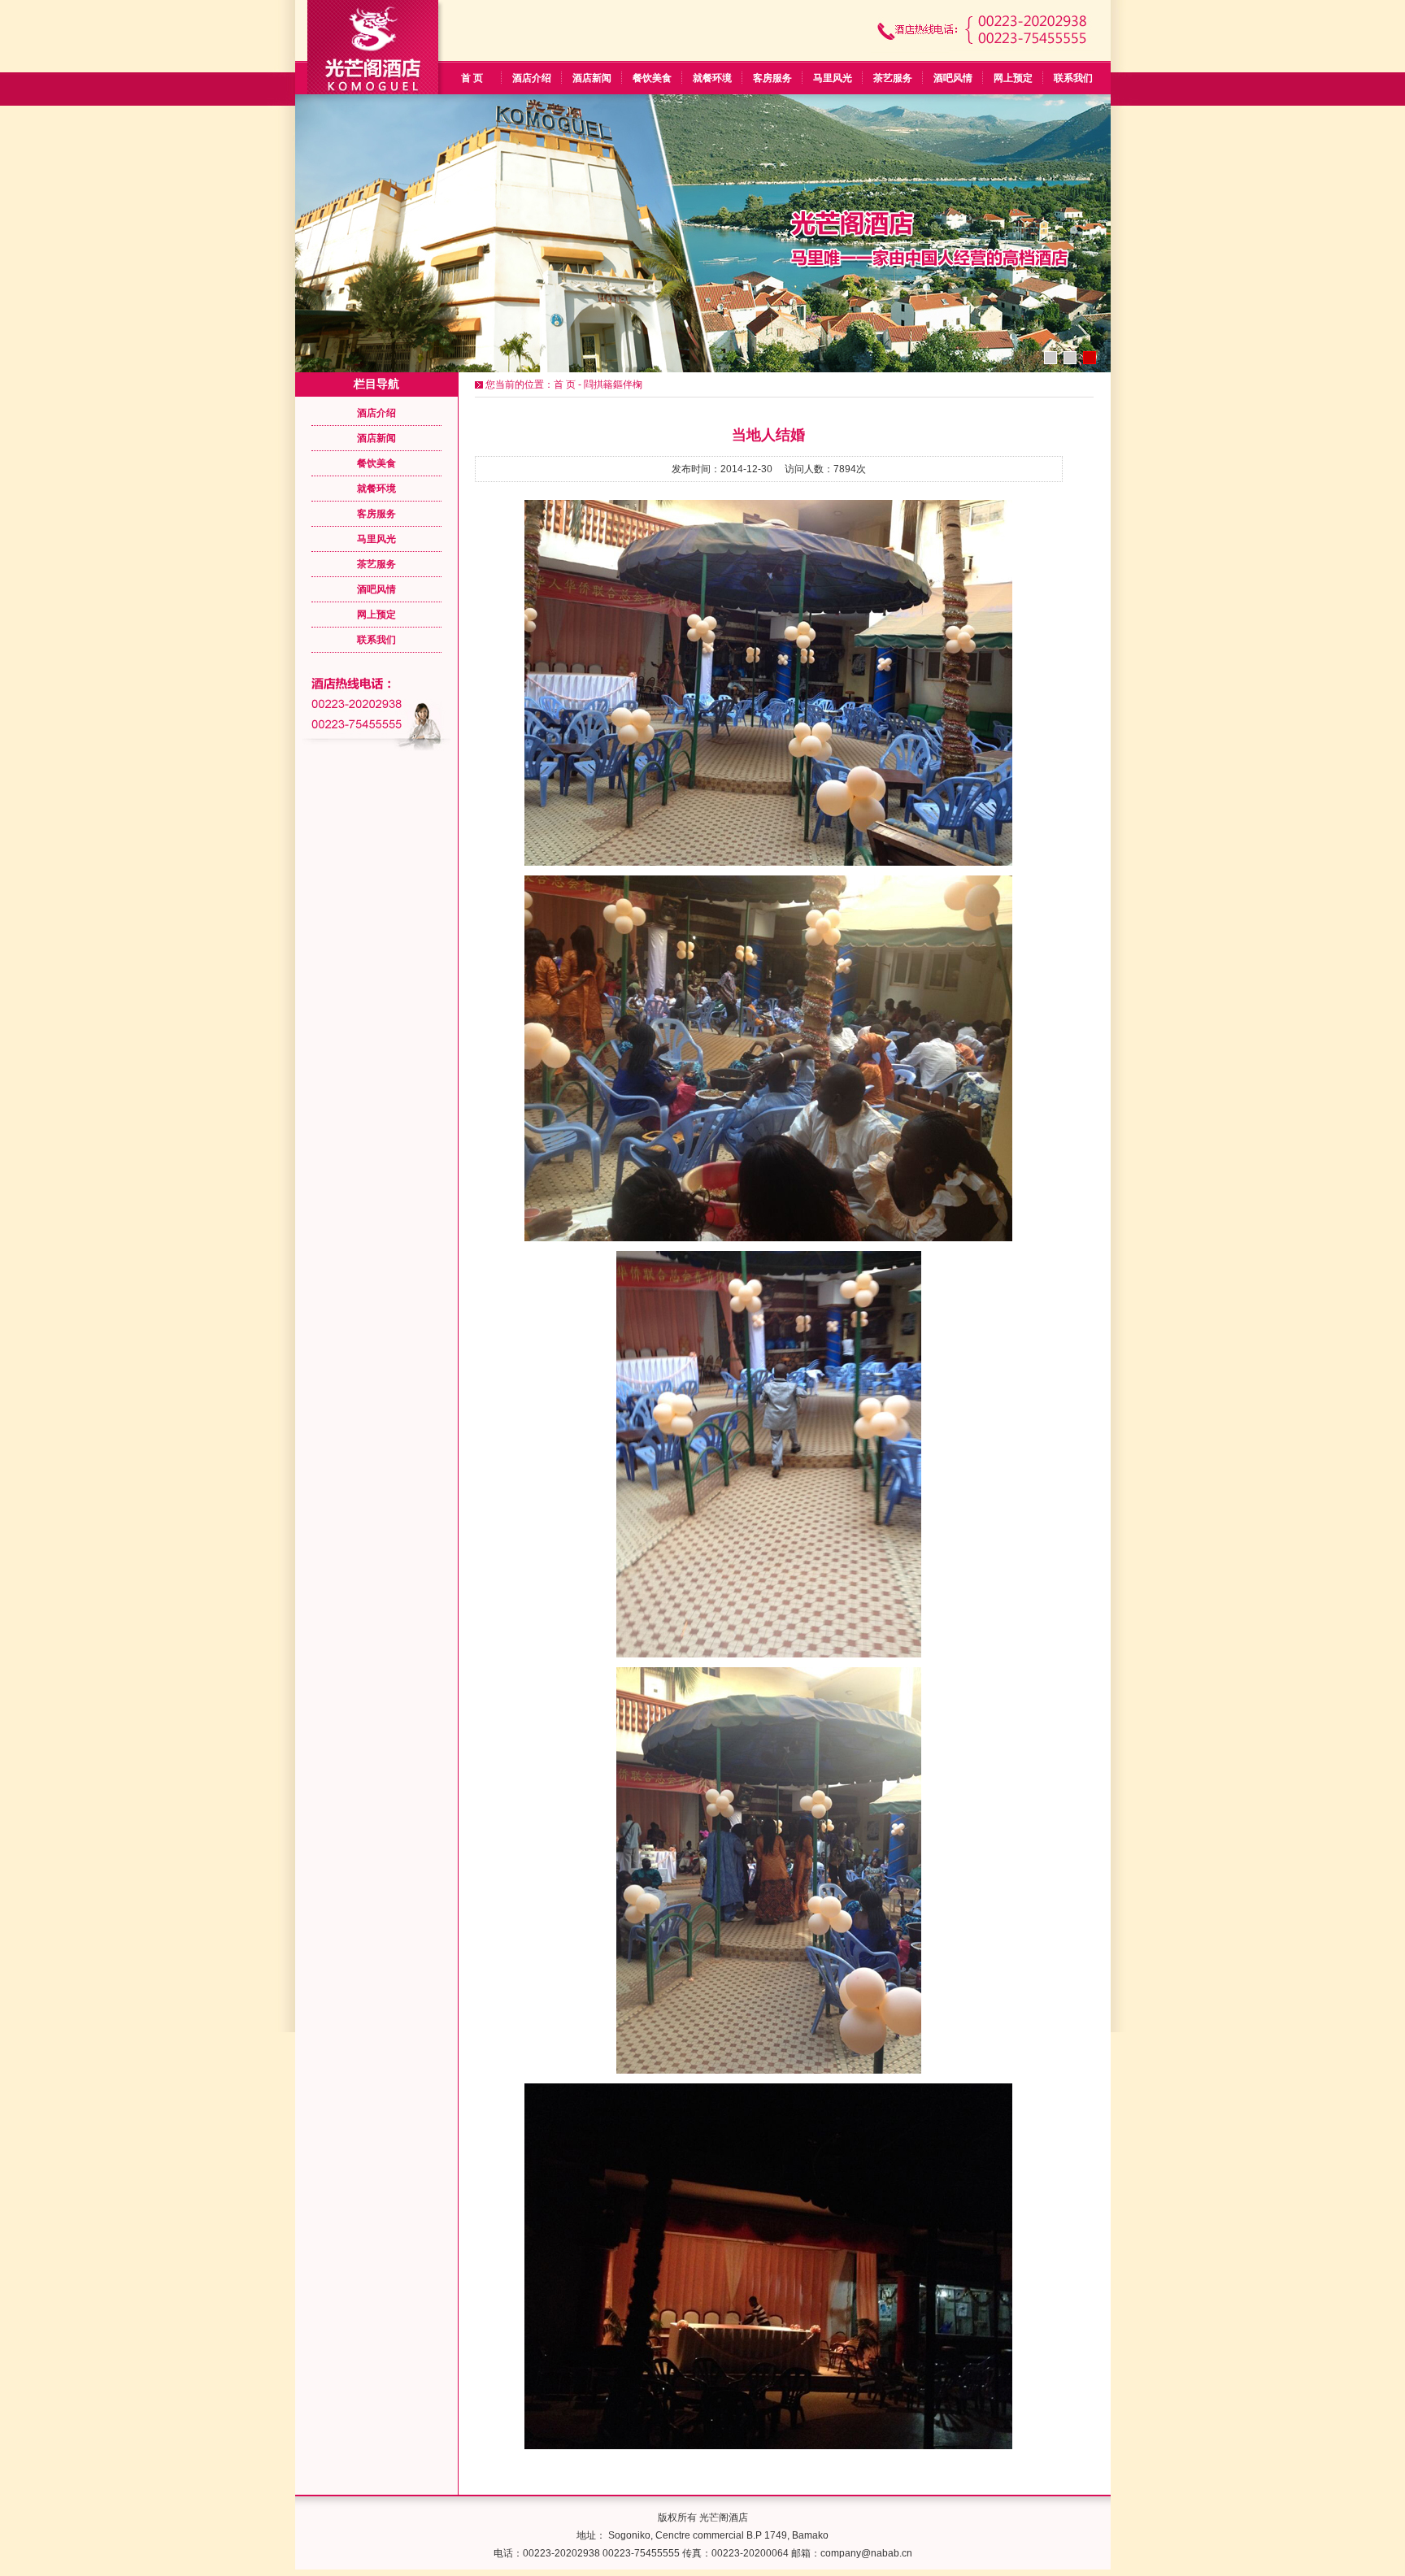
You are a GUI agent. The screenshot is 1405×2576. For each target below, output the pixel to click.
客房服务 (772, 78)
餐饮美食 (652, 78)
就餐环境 (712, 78)
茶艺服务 (893, 78)
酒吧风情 (953, 78)
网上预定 (1013, 78)
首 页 (472, 78)
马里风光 (833, 78)
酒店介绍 (532, 78)
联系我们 (1073, 78)
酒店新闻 (592, 78)
